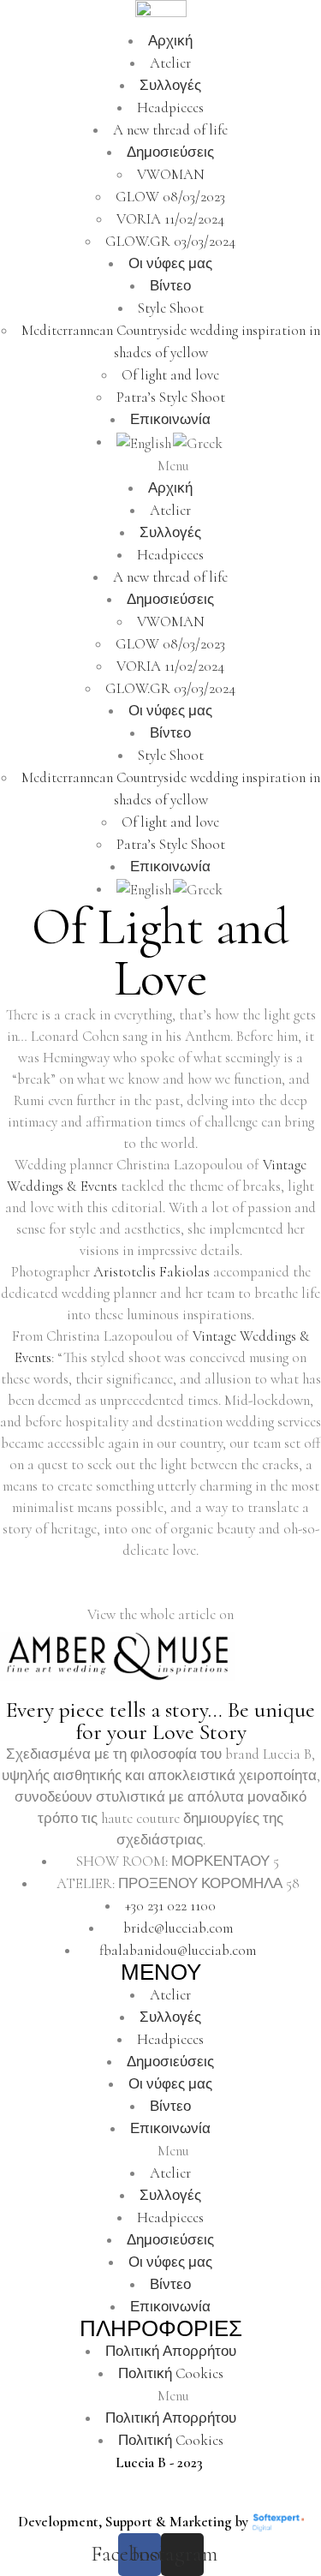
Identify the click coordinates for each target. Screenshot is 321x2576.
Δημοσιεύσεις (170, 152)
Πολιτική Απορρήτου (171, 2351)
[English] (145, 442)
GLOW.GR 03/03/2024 (170, 241)
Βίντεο (170, 286)
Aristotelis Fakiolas (152, 1272)
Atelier (170, 63)
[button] (160, 466)
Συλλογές (170, 85)
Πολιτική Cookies (171, 2373)
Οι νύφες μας (170, 263)
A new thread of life (170, 130)
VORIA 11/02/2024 (170, 219)
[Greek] (199, 442)
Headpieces (170, 108)
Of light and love (170, 375)
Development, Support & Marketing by (133, 2522)
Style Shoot (171, 308)
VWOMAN (171, 174)
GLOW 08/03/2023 (170, 197)
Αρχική (170, 41)
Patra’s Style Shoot (171, 397)
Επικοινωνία (170, 419)
